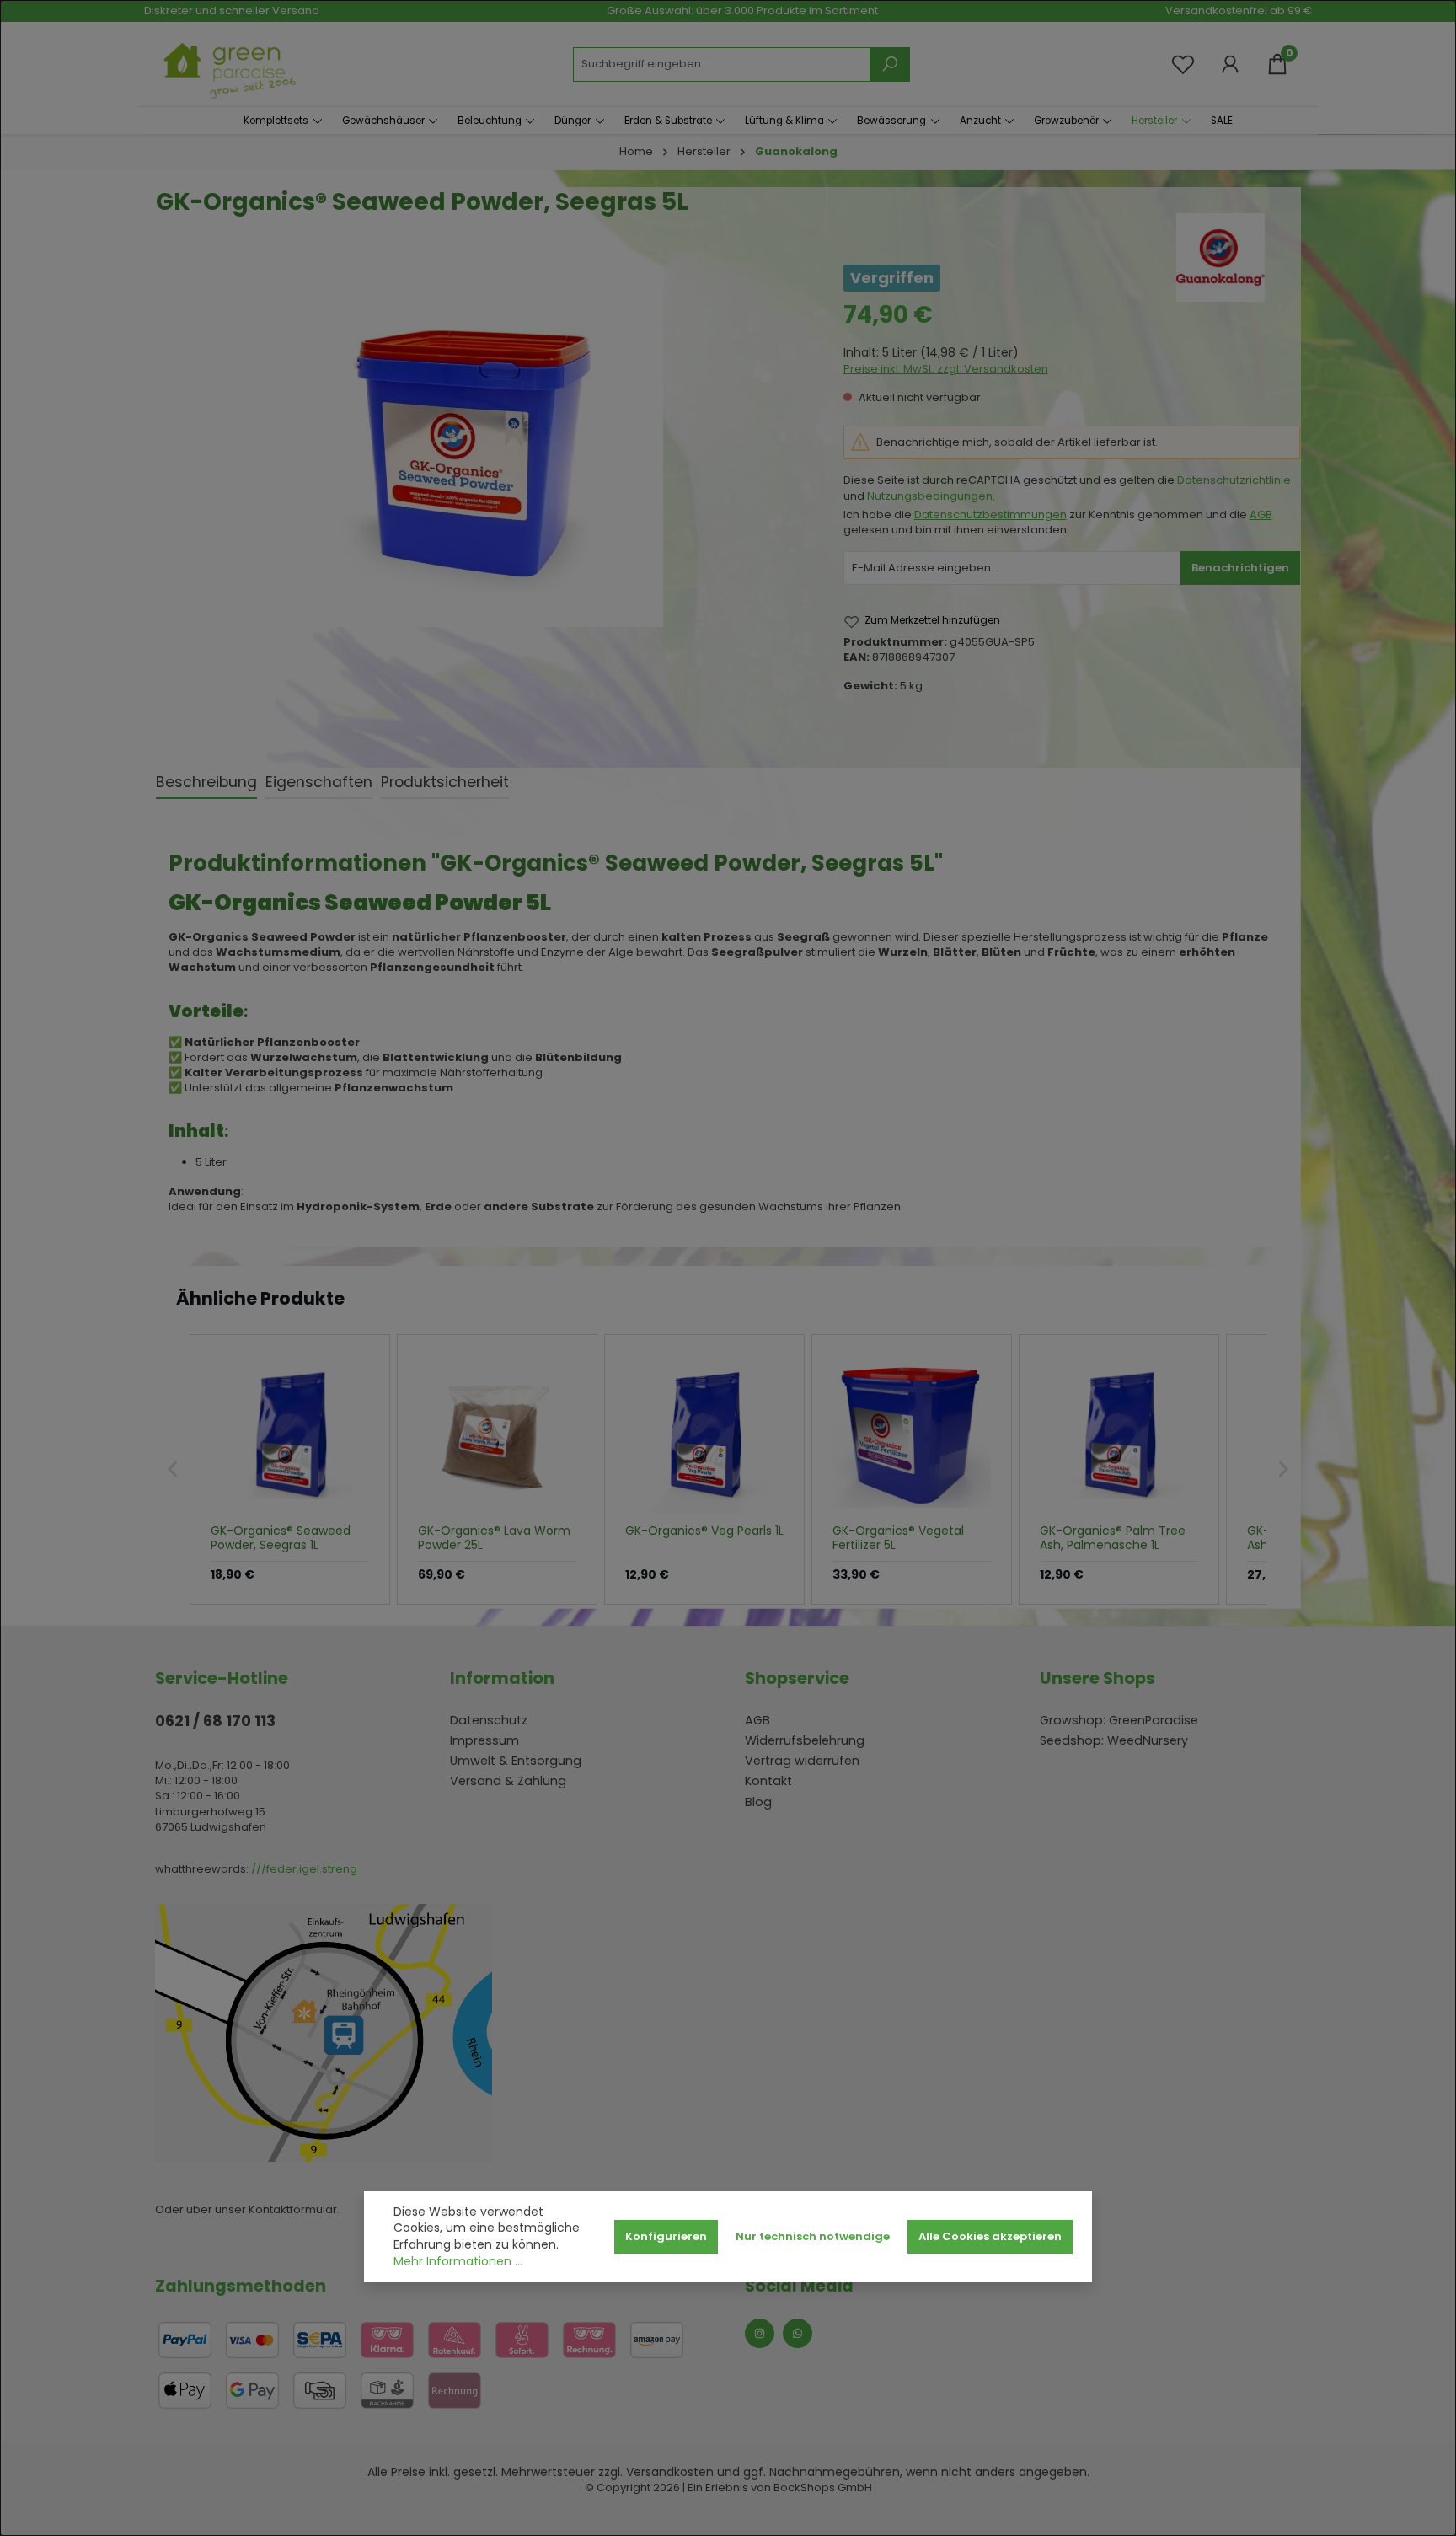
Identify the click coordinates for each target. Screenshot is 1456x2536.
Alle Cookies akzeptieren (990, 2236)
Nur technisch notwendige (813, 2236)
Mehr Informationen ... (458, 2262)
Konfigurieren (666, 2236)
